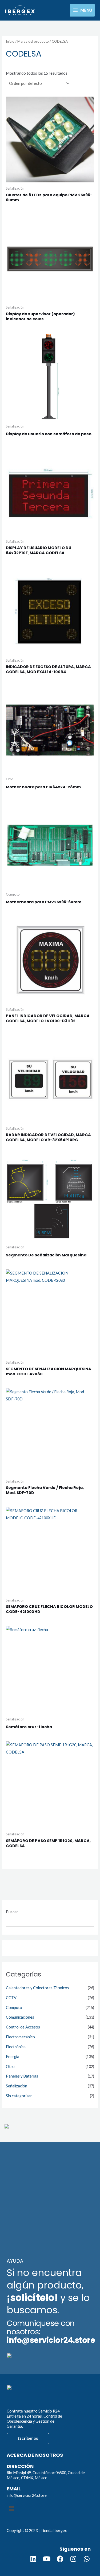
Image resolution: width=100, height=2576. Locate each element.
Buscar (12, 1912)
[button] (50, 2508)
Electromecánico (20, 2037)
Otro (10, 2066)
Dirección (20, 2466)
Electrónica (16, 2047)
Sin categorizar (19, 2096)
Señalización (17, 2086)
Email (14, 2489)
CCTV (11, 1998)
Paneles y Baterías (22, 2076)
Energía (13, 2057)
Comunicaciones (20, 2017)
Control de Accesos (23, 2027)
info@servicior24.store (27, 2495)
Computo (14, 2008)
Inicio (10, 41)
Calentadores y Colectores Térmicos (37, 1988)
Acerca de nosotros (35, 2455)
